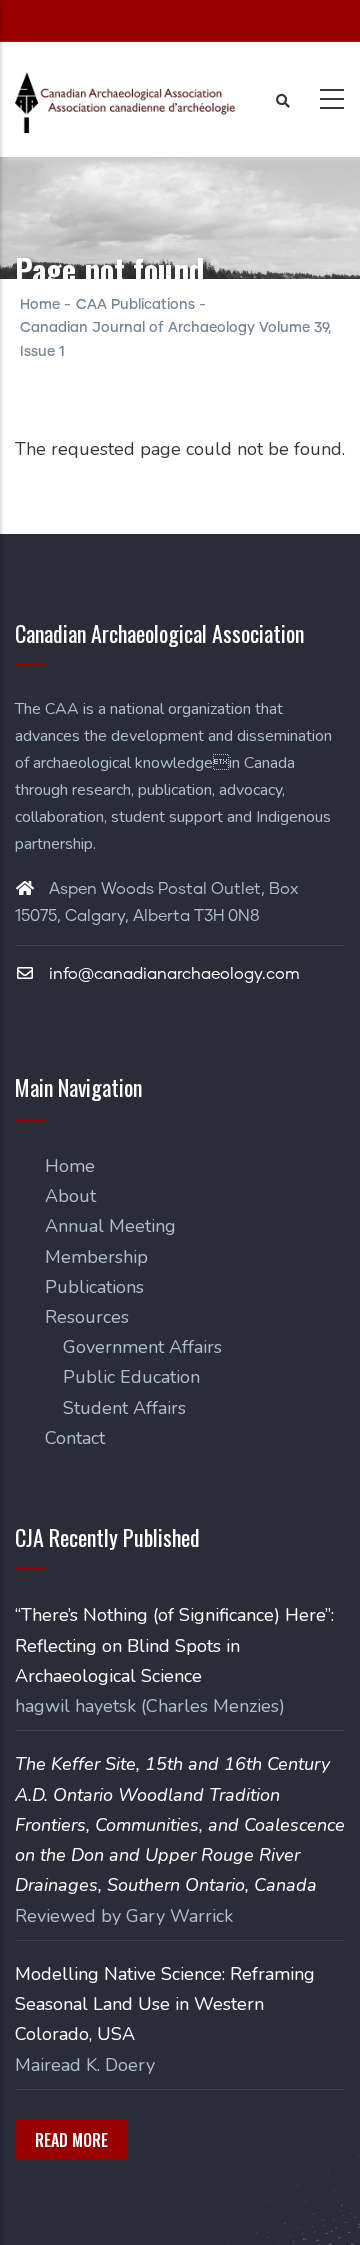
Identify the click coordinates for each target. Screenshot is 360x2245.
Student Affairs (124, 1408)
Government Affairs (142, 1347)
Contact (75, 1438)
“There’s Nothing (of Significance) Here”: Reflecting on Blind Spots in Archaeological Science (174, 1645)
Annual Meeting (110, 1226)
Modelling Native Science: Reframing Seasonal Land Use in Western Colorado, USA (165, 2004)
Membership (96, 1257)
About (70, 1196)
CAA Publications (135, 305)
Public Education (131, 1377)
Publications (94, 1287)
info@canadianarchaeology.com (172, 974)
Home (40, 305)
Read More (71, 2140)
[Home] (125, 102)
